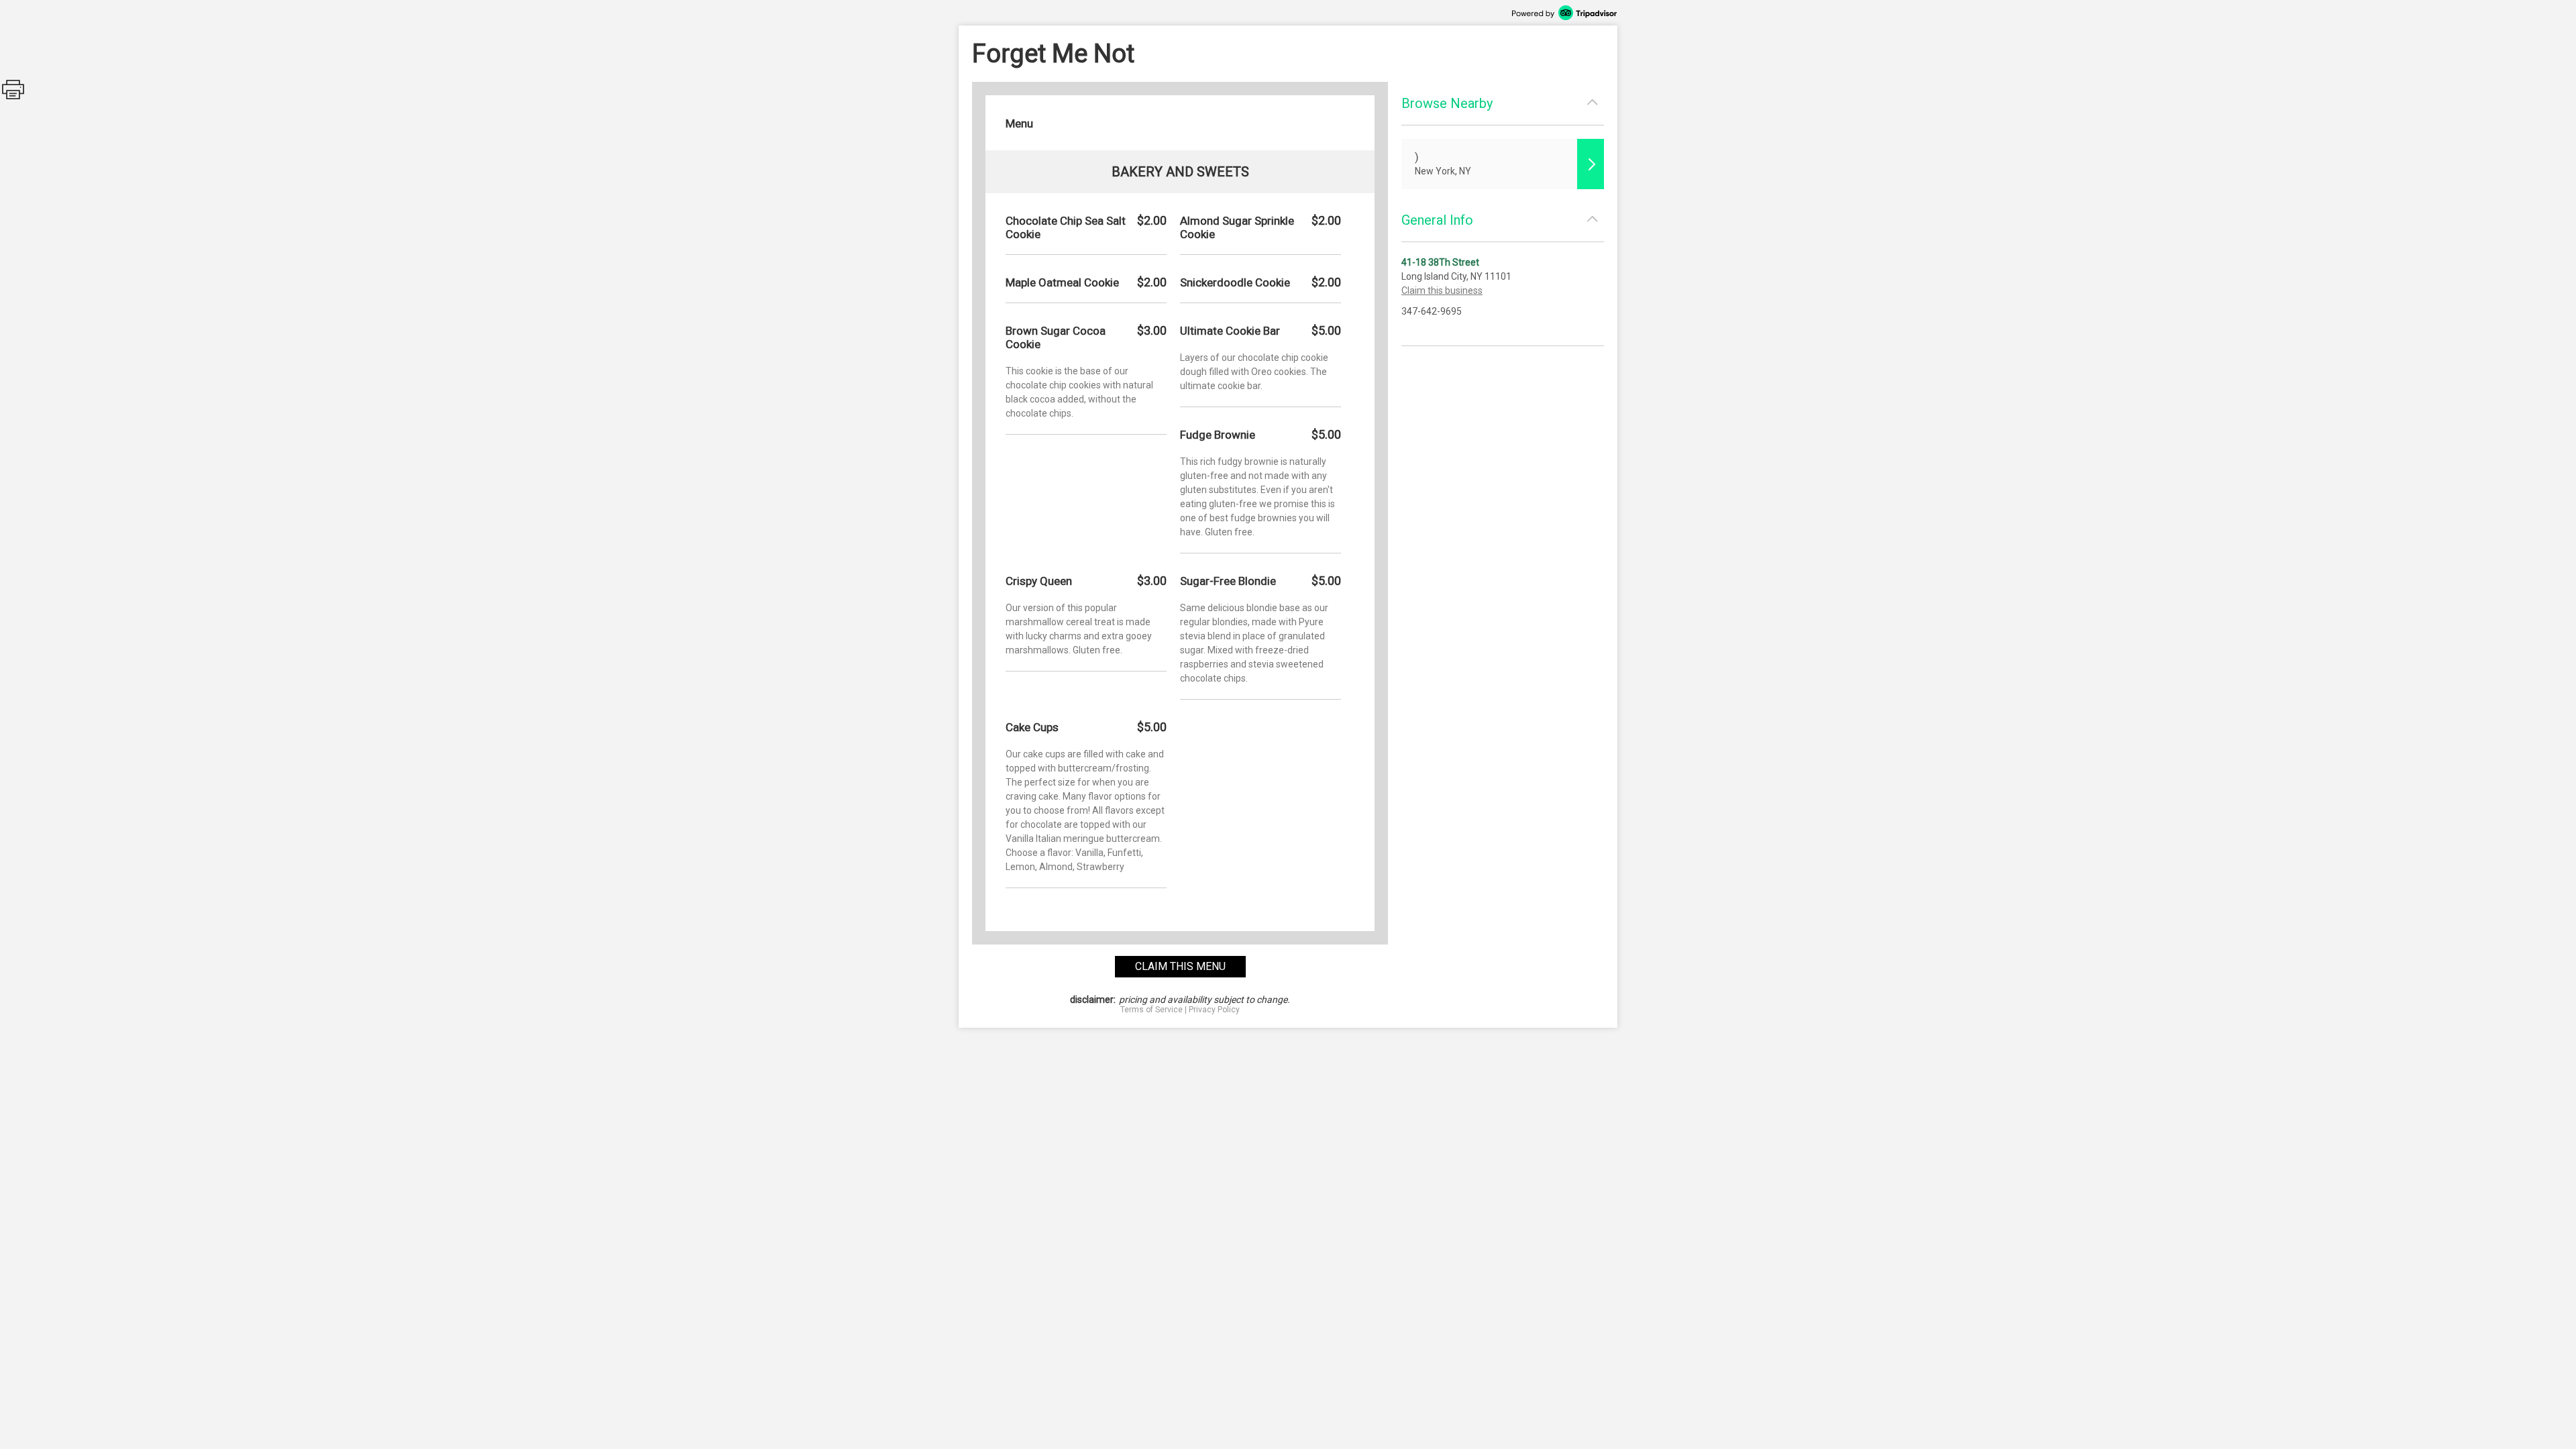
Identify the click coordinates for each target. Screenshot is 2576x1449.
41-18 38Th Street (1440, 262)
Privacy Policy (1214, 1010)
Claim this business (1442, 290)
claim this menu (1180, 966)
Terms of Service (1151, 1010)
